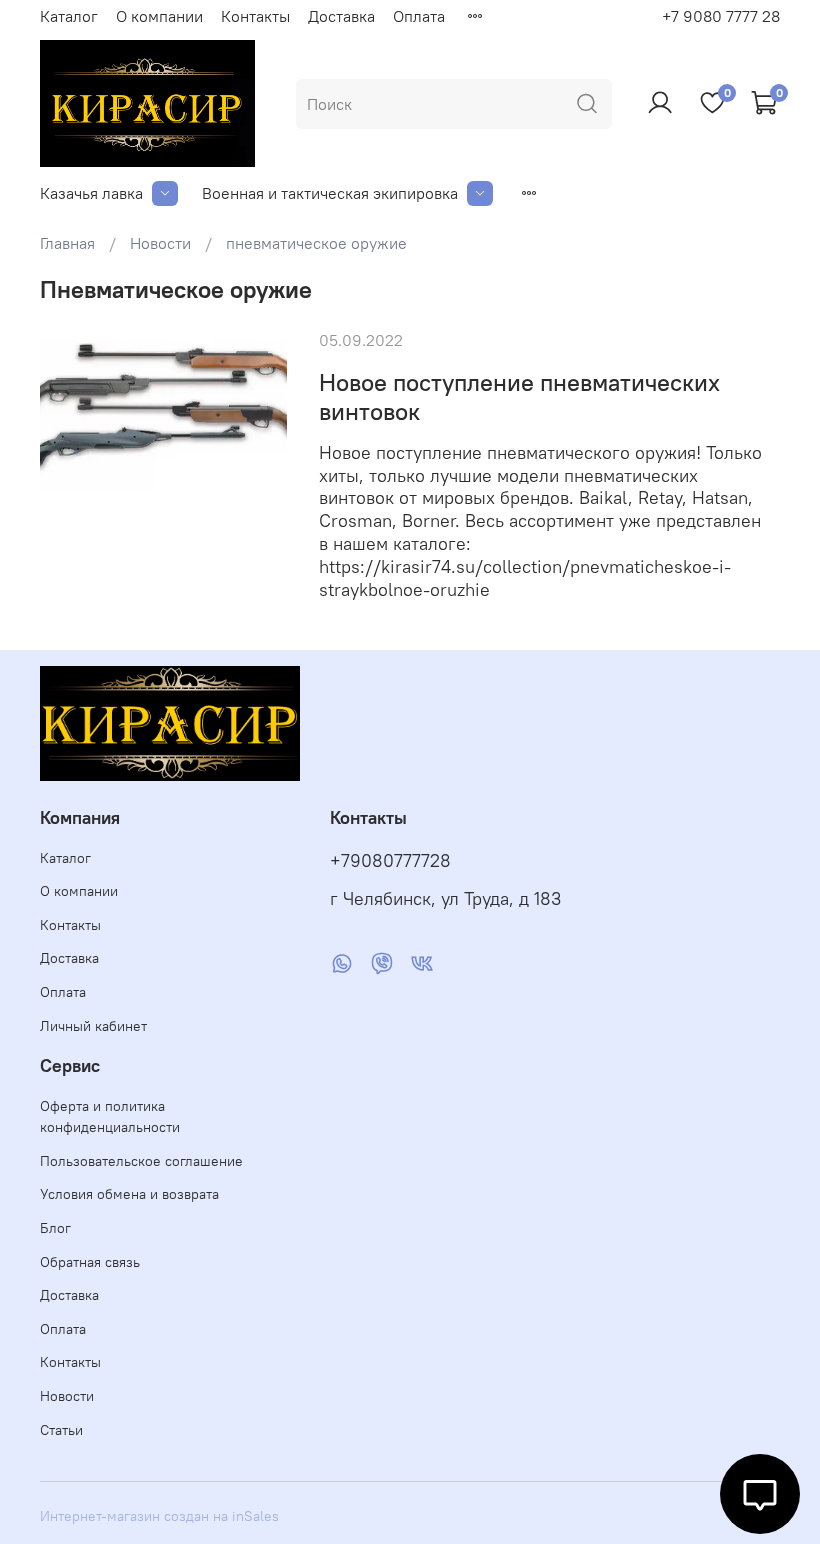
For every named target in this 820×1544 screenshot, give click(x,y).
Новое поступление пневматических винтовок (519, 396)
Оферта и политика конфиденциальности (110, 1117)
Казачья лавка (91, 193)
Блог (55, 1228)
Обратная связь (90, 1262)
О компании (159, 16)
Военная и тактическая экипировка (330, 193)
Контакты (255, 16)
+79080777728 (390, 861)
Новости (160, 243)
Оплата (419, 16)
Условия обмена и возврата (129, 1194)
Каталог (69, 16)
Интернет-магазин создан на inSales (159, 1516)
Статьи (61, 1430)
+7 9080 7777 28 (721, 16)
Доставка (341, 16)
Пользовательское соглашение (141, 1161)
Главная (67, 243)
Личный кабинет (93, 1026)
